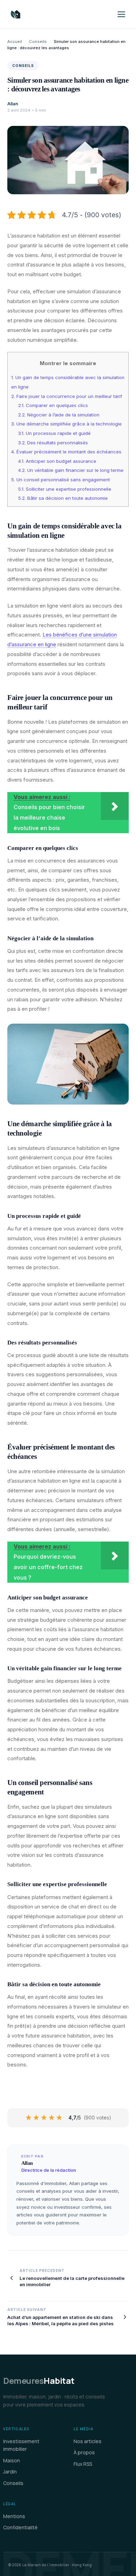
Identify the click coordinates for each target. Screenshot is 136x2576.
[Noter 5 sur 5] (60, 2118)
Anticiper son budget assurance (57, 461)
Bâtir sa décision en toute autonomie (63, 498)
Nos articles (88, 2441)
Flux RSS (83, 2464)
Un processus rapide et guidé (54, 433)
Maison (12, 2460)
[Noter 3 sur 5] (44, 2118)
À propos (84, 2452)
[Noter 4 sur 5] (52, 2118)
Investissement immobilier (21, 2445)
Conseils (38, 42)
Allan (13, 104)
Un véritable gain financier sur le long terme (71, 470)
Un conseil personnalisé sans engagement (61, 480)
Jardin (10, 2472)
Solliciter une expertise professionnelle (65, 489)
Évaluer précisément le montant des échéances (66, 452)
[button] (121, 14)
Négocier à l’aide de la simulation (59, 415)
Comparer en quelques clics (53, 405)
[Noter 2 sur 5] (37, 2118)
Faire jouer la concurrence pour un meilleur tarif (67, 396)
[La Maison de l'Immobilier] (57, 14)
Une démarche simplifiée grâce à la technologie (66, 424)
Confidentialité (20, 2527)
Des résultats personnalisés (53, 443)
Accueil (15, 42)
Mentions (14, 2516)
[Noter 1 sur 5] (29, 2118)
